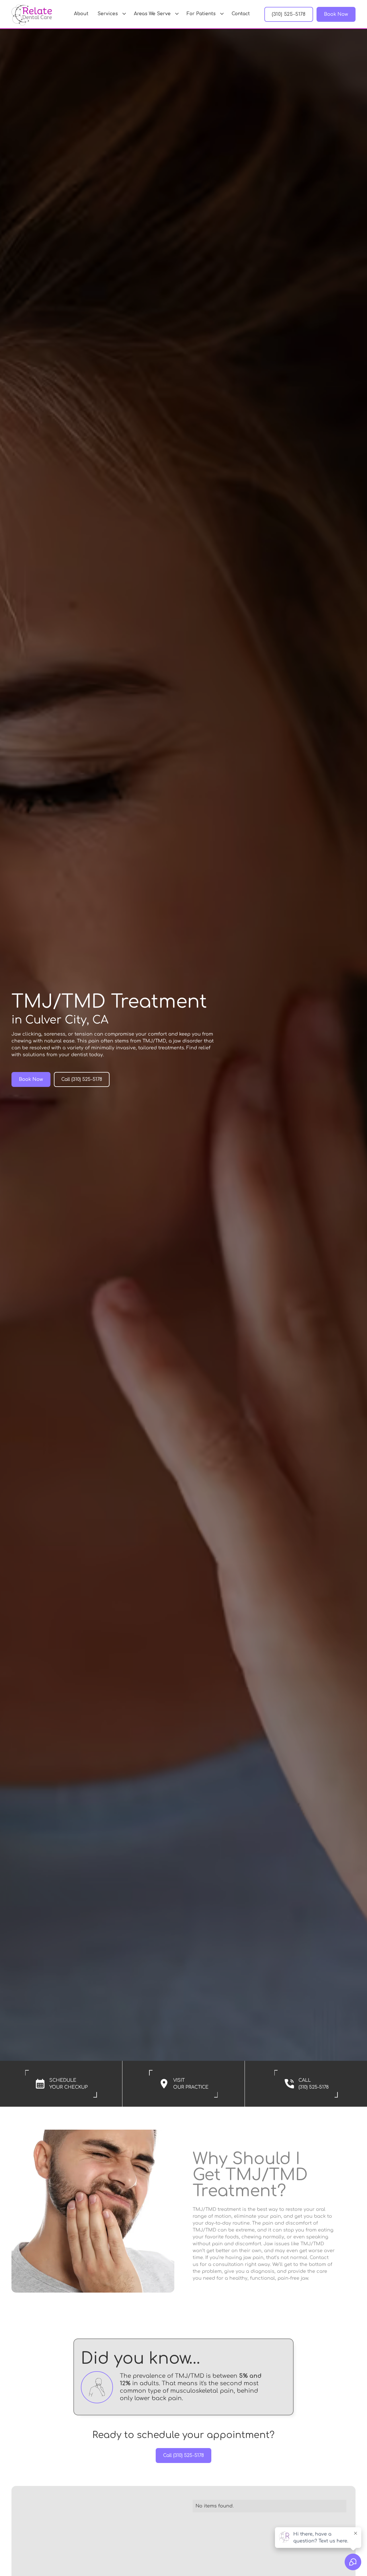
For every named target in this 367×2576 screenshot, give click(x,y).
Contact (241, 14)
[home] (32, 14)
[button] (111, 14)
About (81, 14)
